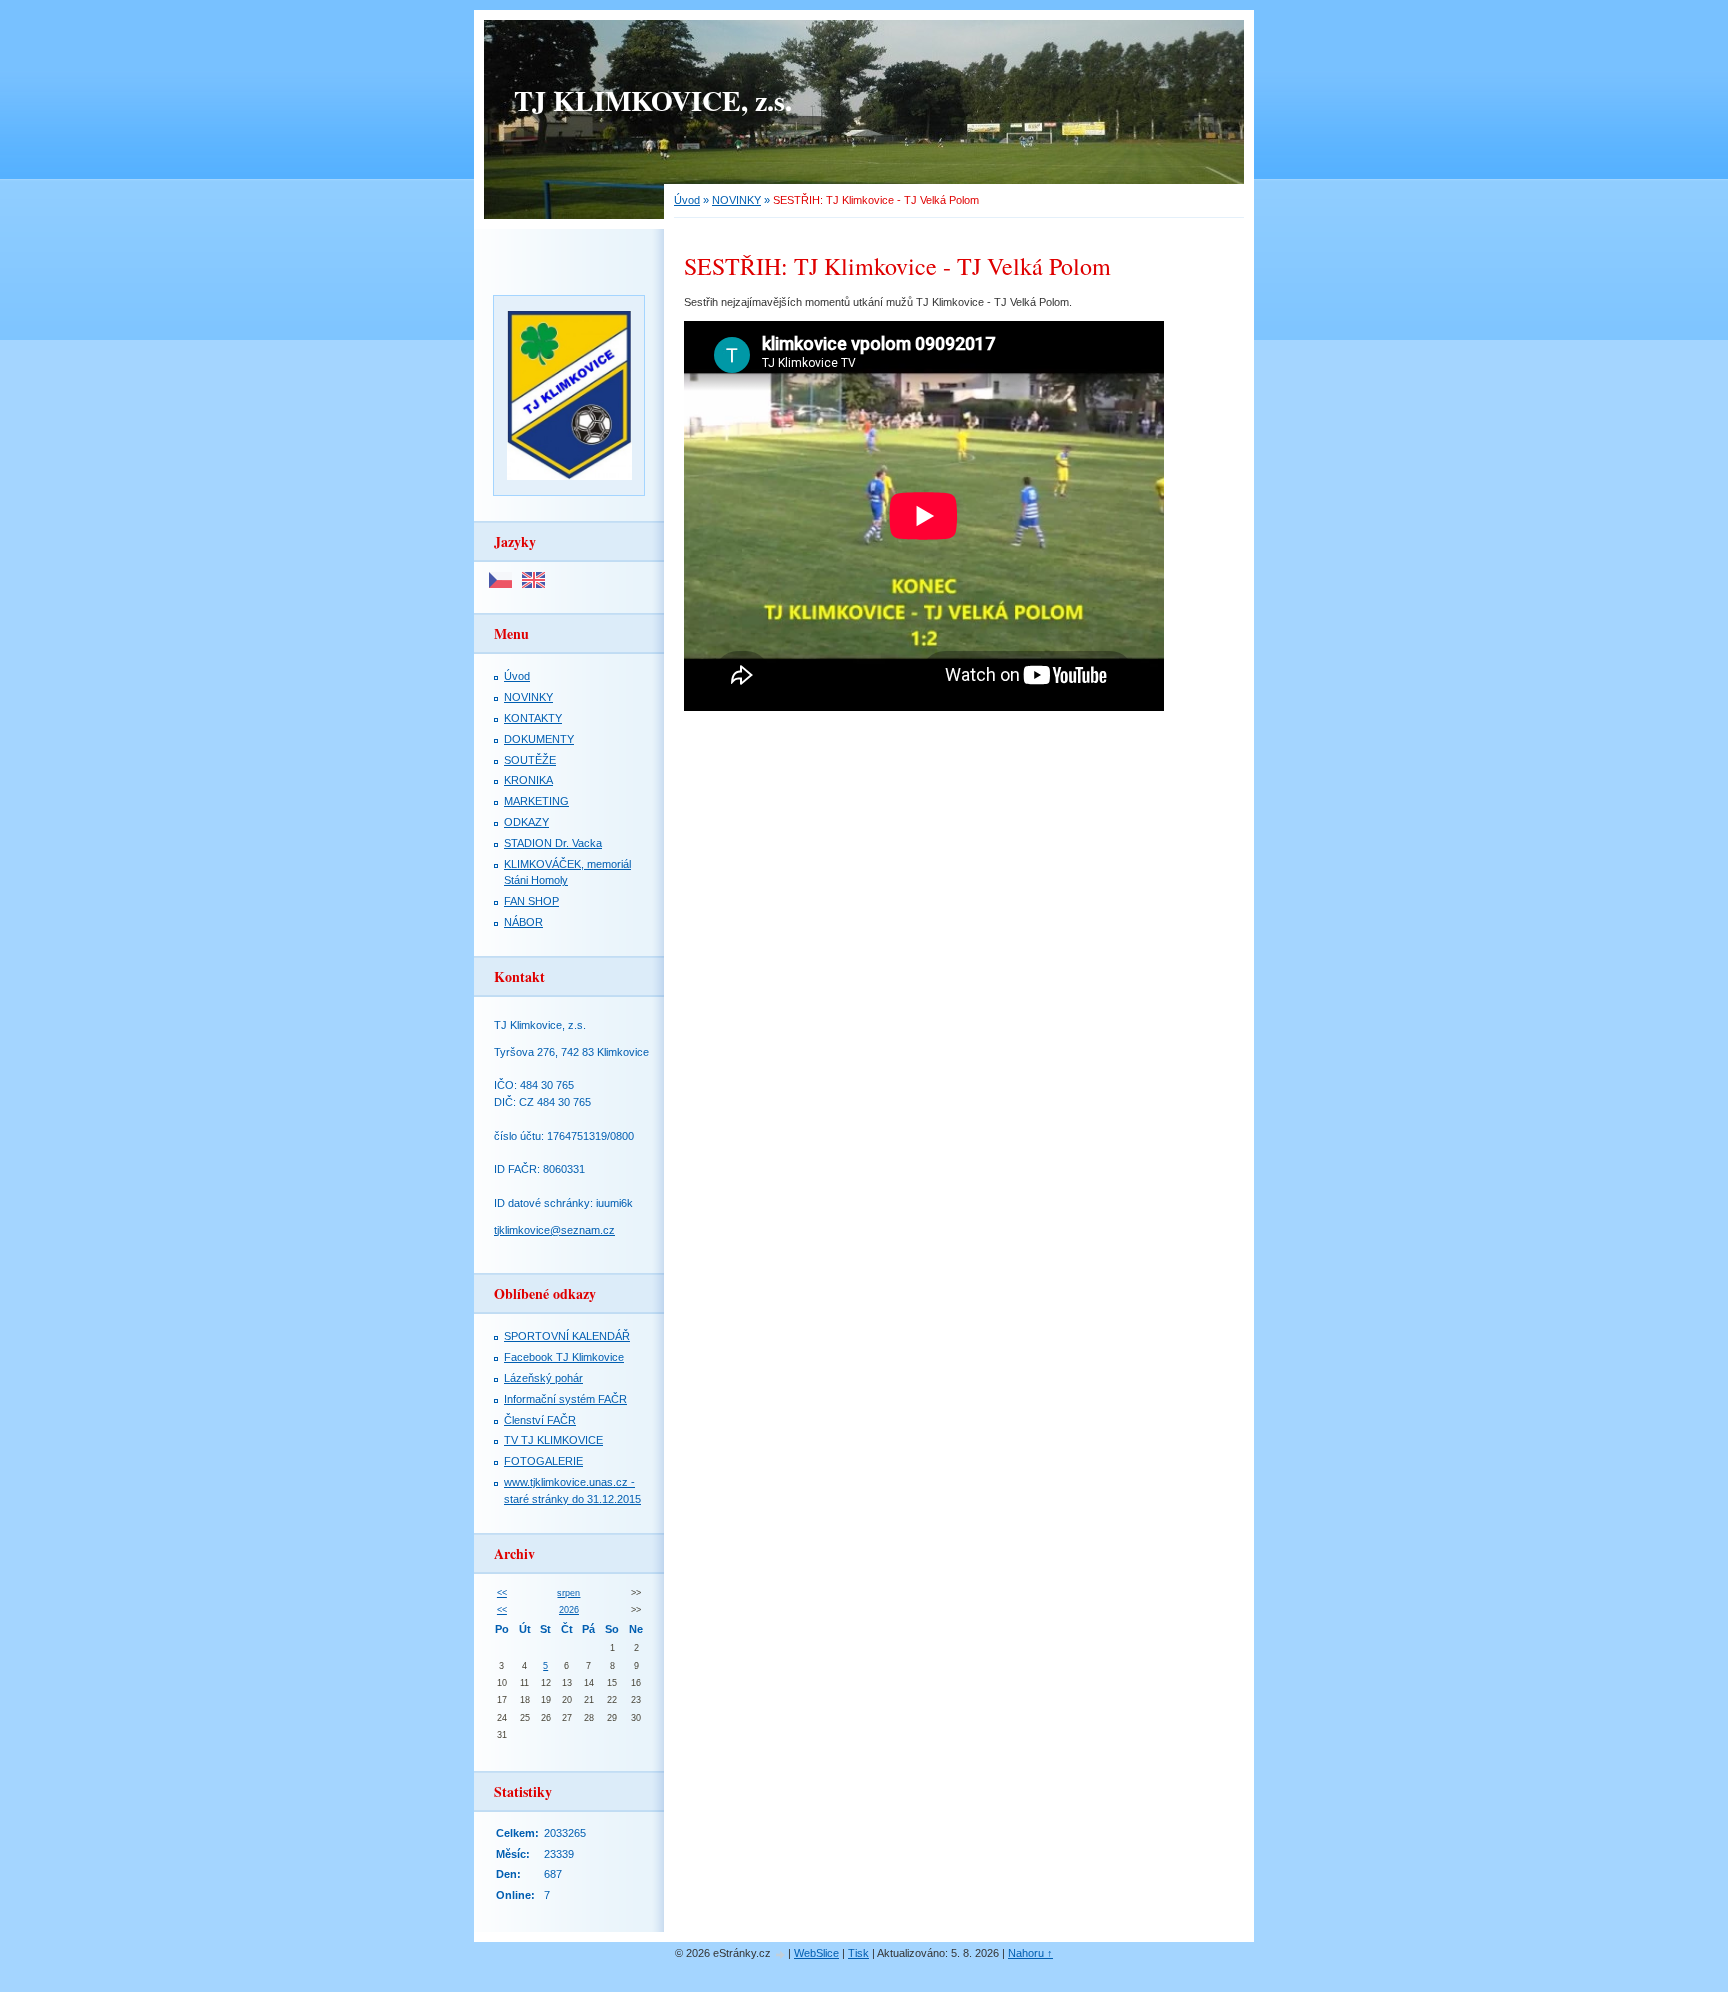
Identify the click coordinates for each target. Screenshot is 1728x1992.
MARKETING (536, 801)
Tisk (858, 1953)
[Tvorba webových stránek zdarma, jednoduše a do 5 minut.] (781, 1954)
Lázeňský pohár (543, 1378)
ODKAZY (526, 822)
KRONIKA (528, 780)
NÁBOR (523, 922)
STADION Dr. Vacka (553, 843)
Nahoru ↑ (1030, 1953)
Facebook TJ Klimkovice (564, 1357)
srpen (568, 1593)
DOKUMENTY (539, 739)
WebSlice (816, 1953)
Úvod (687, 200)
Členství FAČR (540, 1420)
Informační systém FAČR (565, 1399)
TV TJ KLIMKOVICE (553, 1440)
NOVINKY (736, 200)
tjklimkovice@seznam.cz (554, 1230)
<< (502, 1593)
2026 (569, 1610)
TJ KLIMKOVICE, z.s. (653, 100)
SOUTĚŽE (530, 760)
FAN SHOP (531, 901)
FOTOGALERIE (543, 1461)
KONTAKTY (533, 718)
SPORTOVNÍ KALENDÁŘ (567, 1336)
